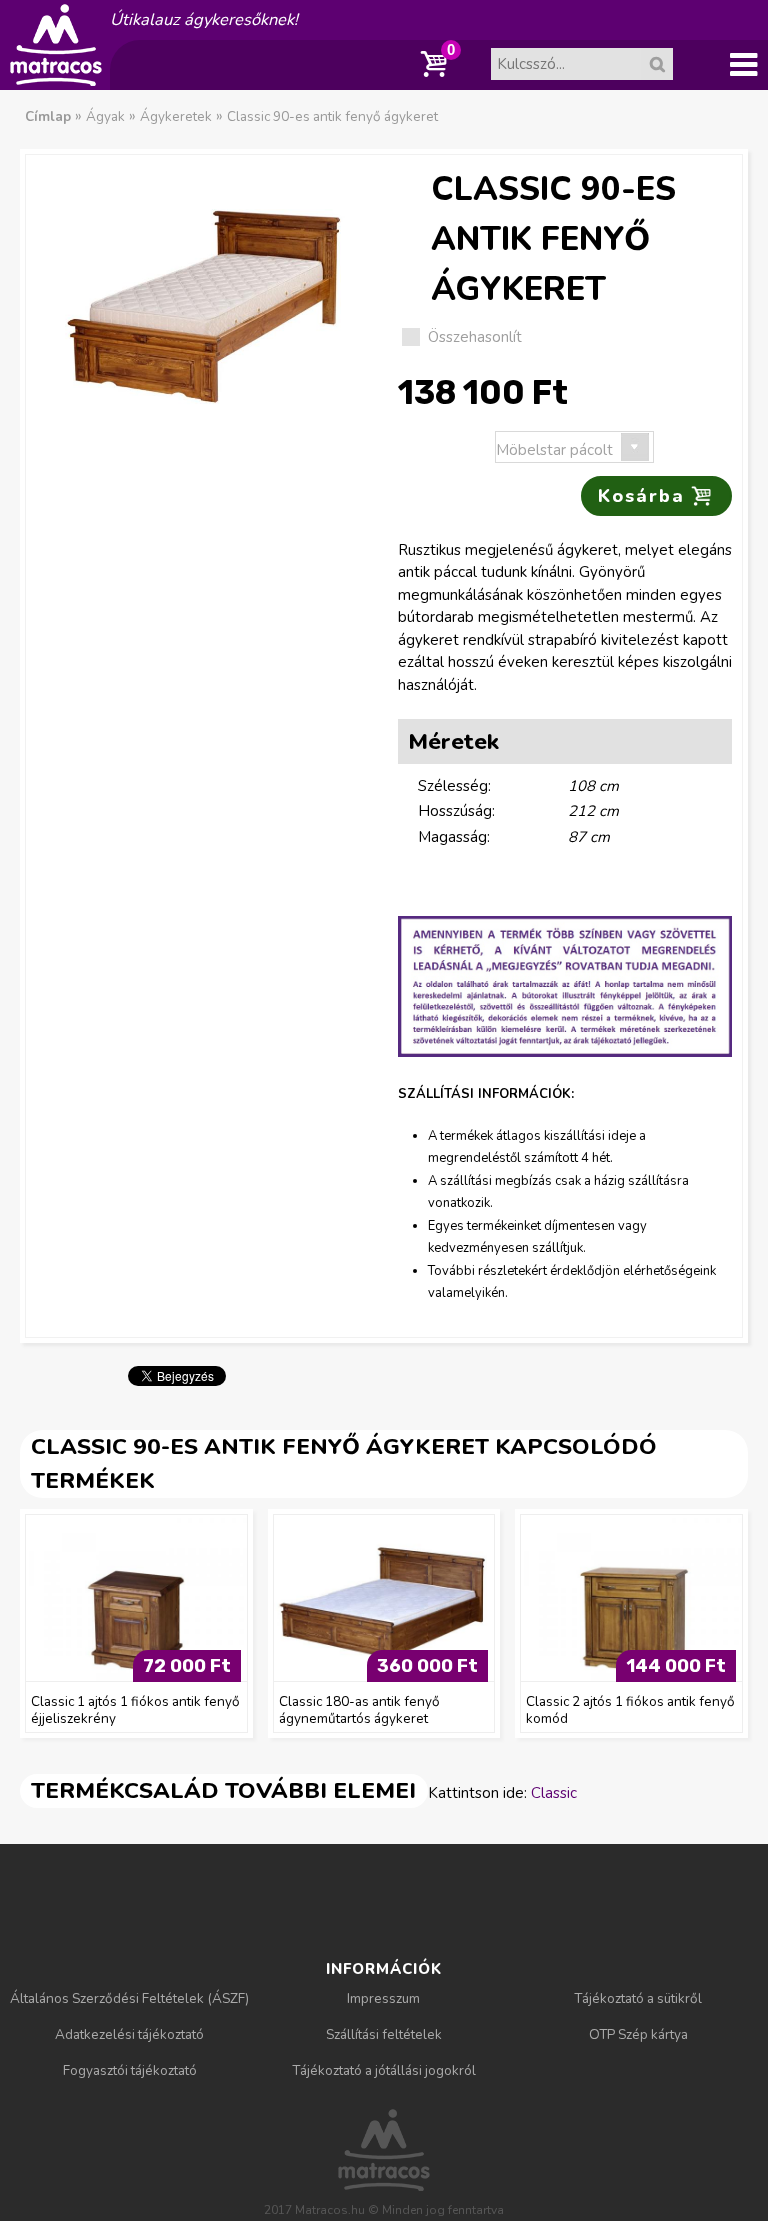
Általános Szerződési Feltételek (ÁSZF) (129, 1998)
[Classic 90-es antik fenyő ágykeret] (203, 302)
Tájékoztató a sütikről (638, 1998)
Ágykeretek (176, 116)
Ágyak (105, 116)
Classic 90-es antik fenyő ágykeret (332, 116)
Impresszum (383, 1998)
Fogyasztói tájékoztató (130, 2070)
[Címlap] (56, 79)
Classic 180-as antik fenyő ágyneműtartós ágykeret (359, 1710)
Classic (554, 1793)
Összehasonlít (475, 337)
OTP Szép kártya (638, 2034)
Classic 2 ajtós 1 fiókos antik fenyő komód (630, 1710)
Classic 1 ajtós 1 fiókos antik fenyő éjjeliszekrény (135, 1710)
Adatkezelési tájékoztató (129, 2034)
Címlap (48, 116)
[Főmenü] (743, 65)
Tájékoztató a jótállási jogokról (384, 2070)
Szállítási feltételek (384, 2034)
